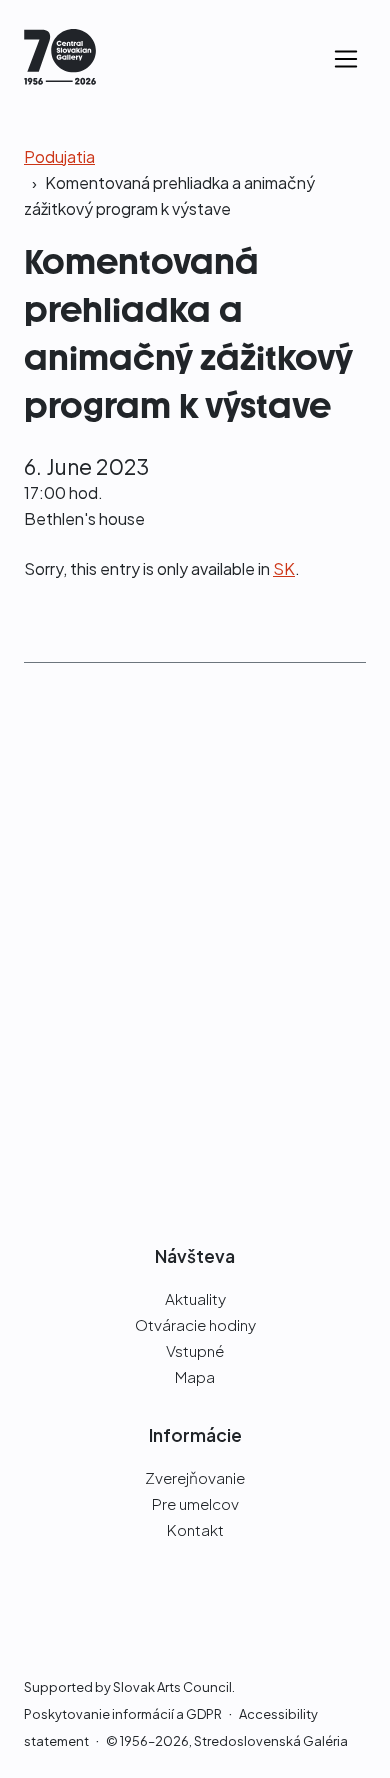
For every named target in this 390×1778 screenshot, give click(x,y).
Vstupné (195, 1350)
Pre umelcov (195, 1503)
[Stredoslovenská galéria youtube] (231, 1611)
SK (284, 568)
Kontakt (195, 1529)
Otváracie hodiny (195, 1324)
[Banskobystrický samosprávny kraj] (195, 965)
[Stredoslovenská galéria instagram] (191, 1611)
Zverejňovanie (195, 1477)
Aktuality (195, 1298)
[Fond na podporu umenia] (195, 1137)
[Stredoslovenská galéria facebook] (155, 1611)
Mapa (195, 1376)
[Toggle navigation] (346, 59)
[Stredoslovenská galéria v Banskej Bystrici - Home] (60, 59)
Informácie (195, 1435)
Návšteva (195, 1256)
